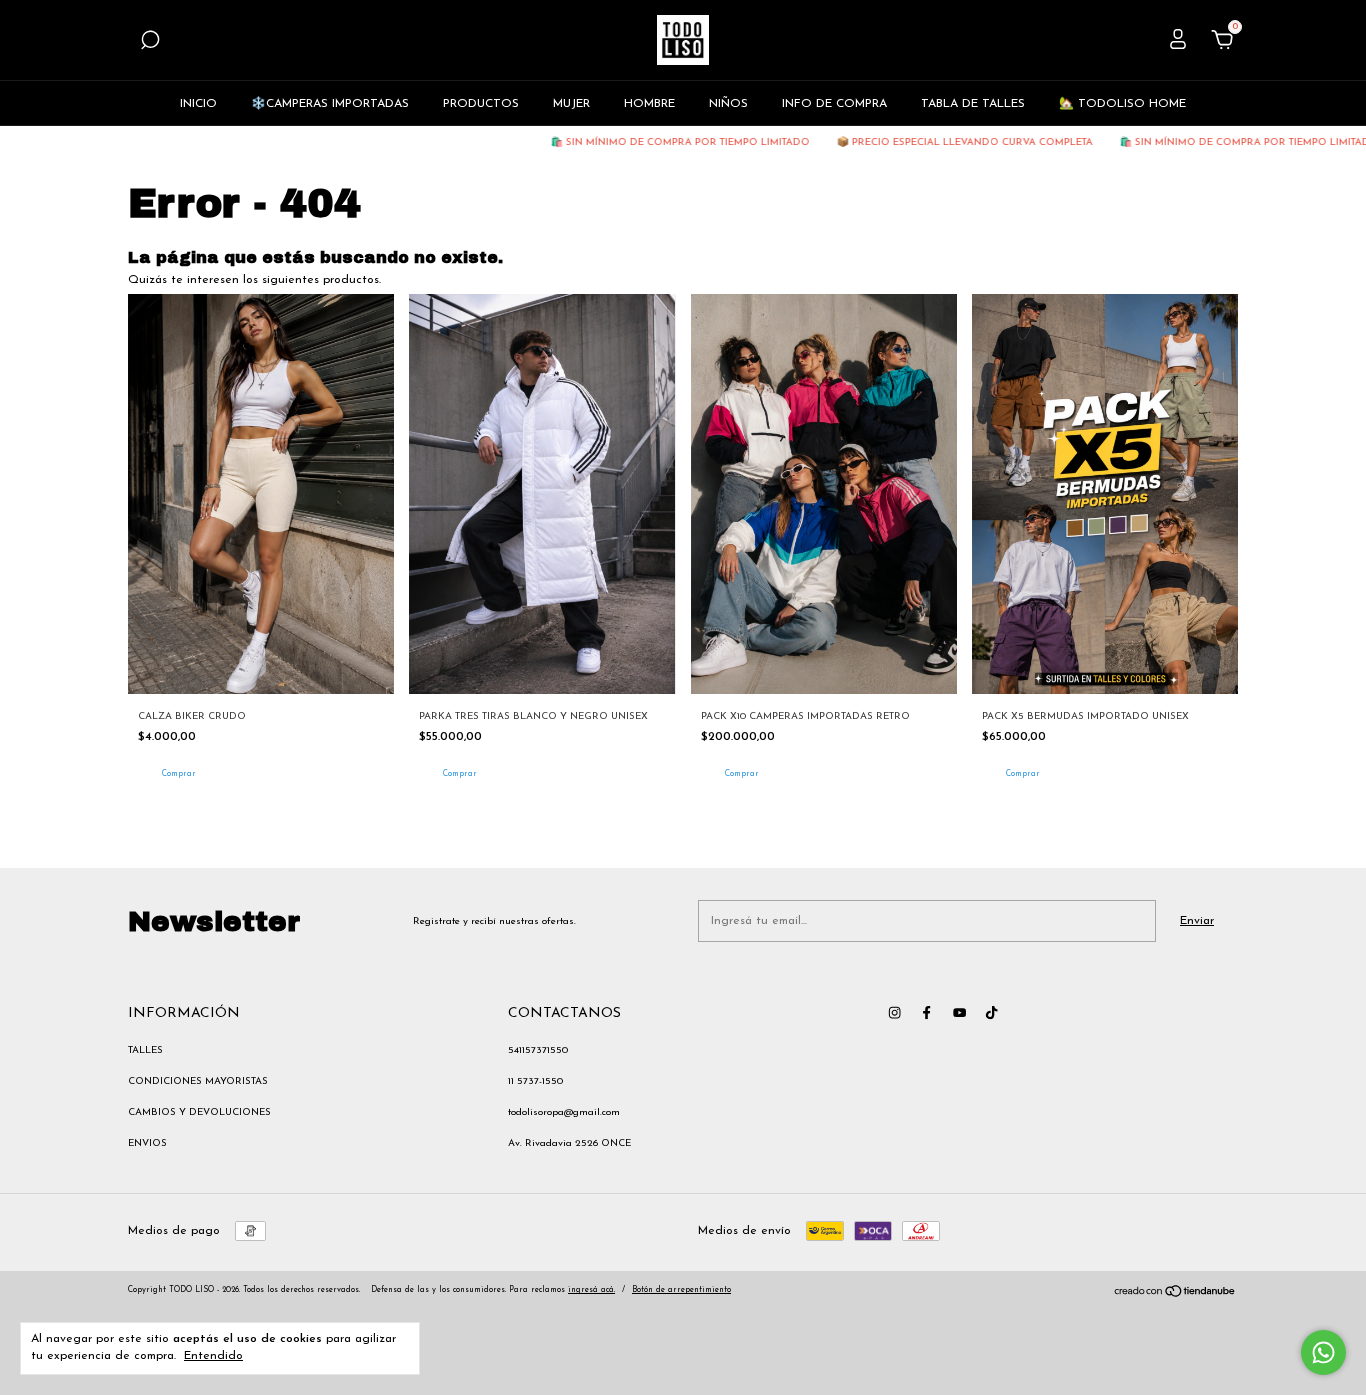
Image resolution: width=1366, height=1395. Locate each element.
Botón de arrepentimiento (681, 1290)
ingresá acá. (591, 1290)
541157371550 (538, 1050)
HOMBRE (649, 104)
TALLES (145, 1050)
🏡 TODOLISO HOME (1122, 104)
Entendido (213, 1356)
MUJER (571, 104)
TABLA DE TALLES (973, 104)
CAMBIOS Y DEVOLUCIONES (199, 1112)
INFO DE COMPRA (834, 104)
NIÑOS (728, 104)
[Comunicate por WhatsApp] (1323, 1352)
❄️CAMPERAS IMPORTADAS (330, 104)
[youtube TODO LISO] (959, 1012)
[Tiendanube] (1175, 1295)
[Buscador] (150, 44)
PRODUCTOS (481, 104)
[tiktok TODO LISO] (991, 1012)
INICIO (198, 104)
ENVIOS (147, 1143)
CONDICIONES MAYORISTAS (198, 1081)
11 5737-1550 (535, 1081)
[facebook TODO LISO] (926, 1012)
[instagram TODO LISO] (894, 1012)
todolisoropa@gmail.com (564, 1112)
